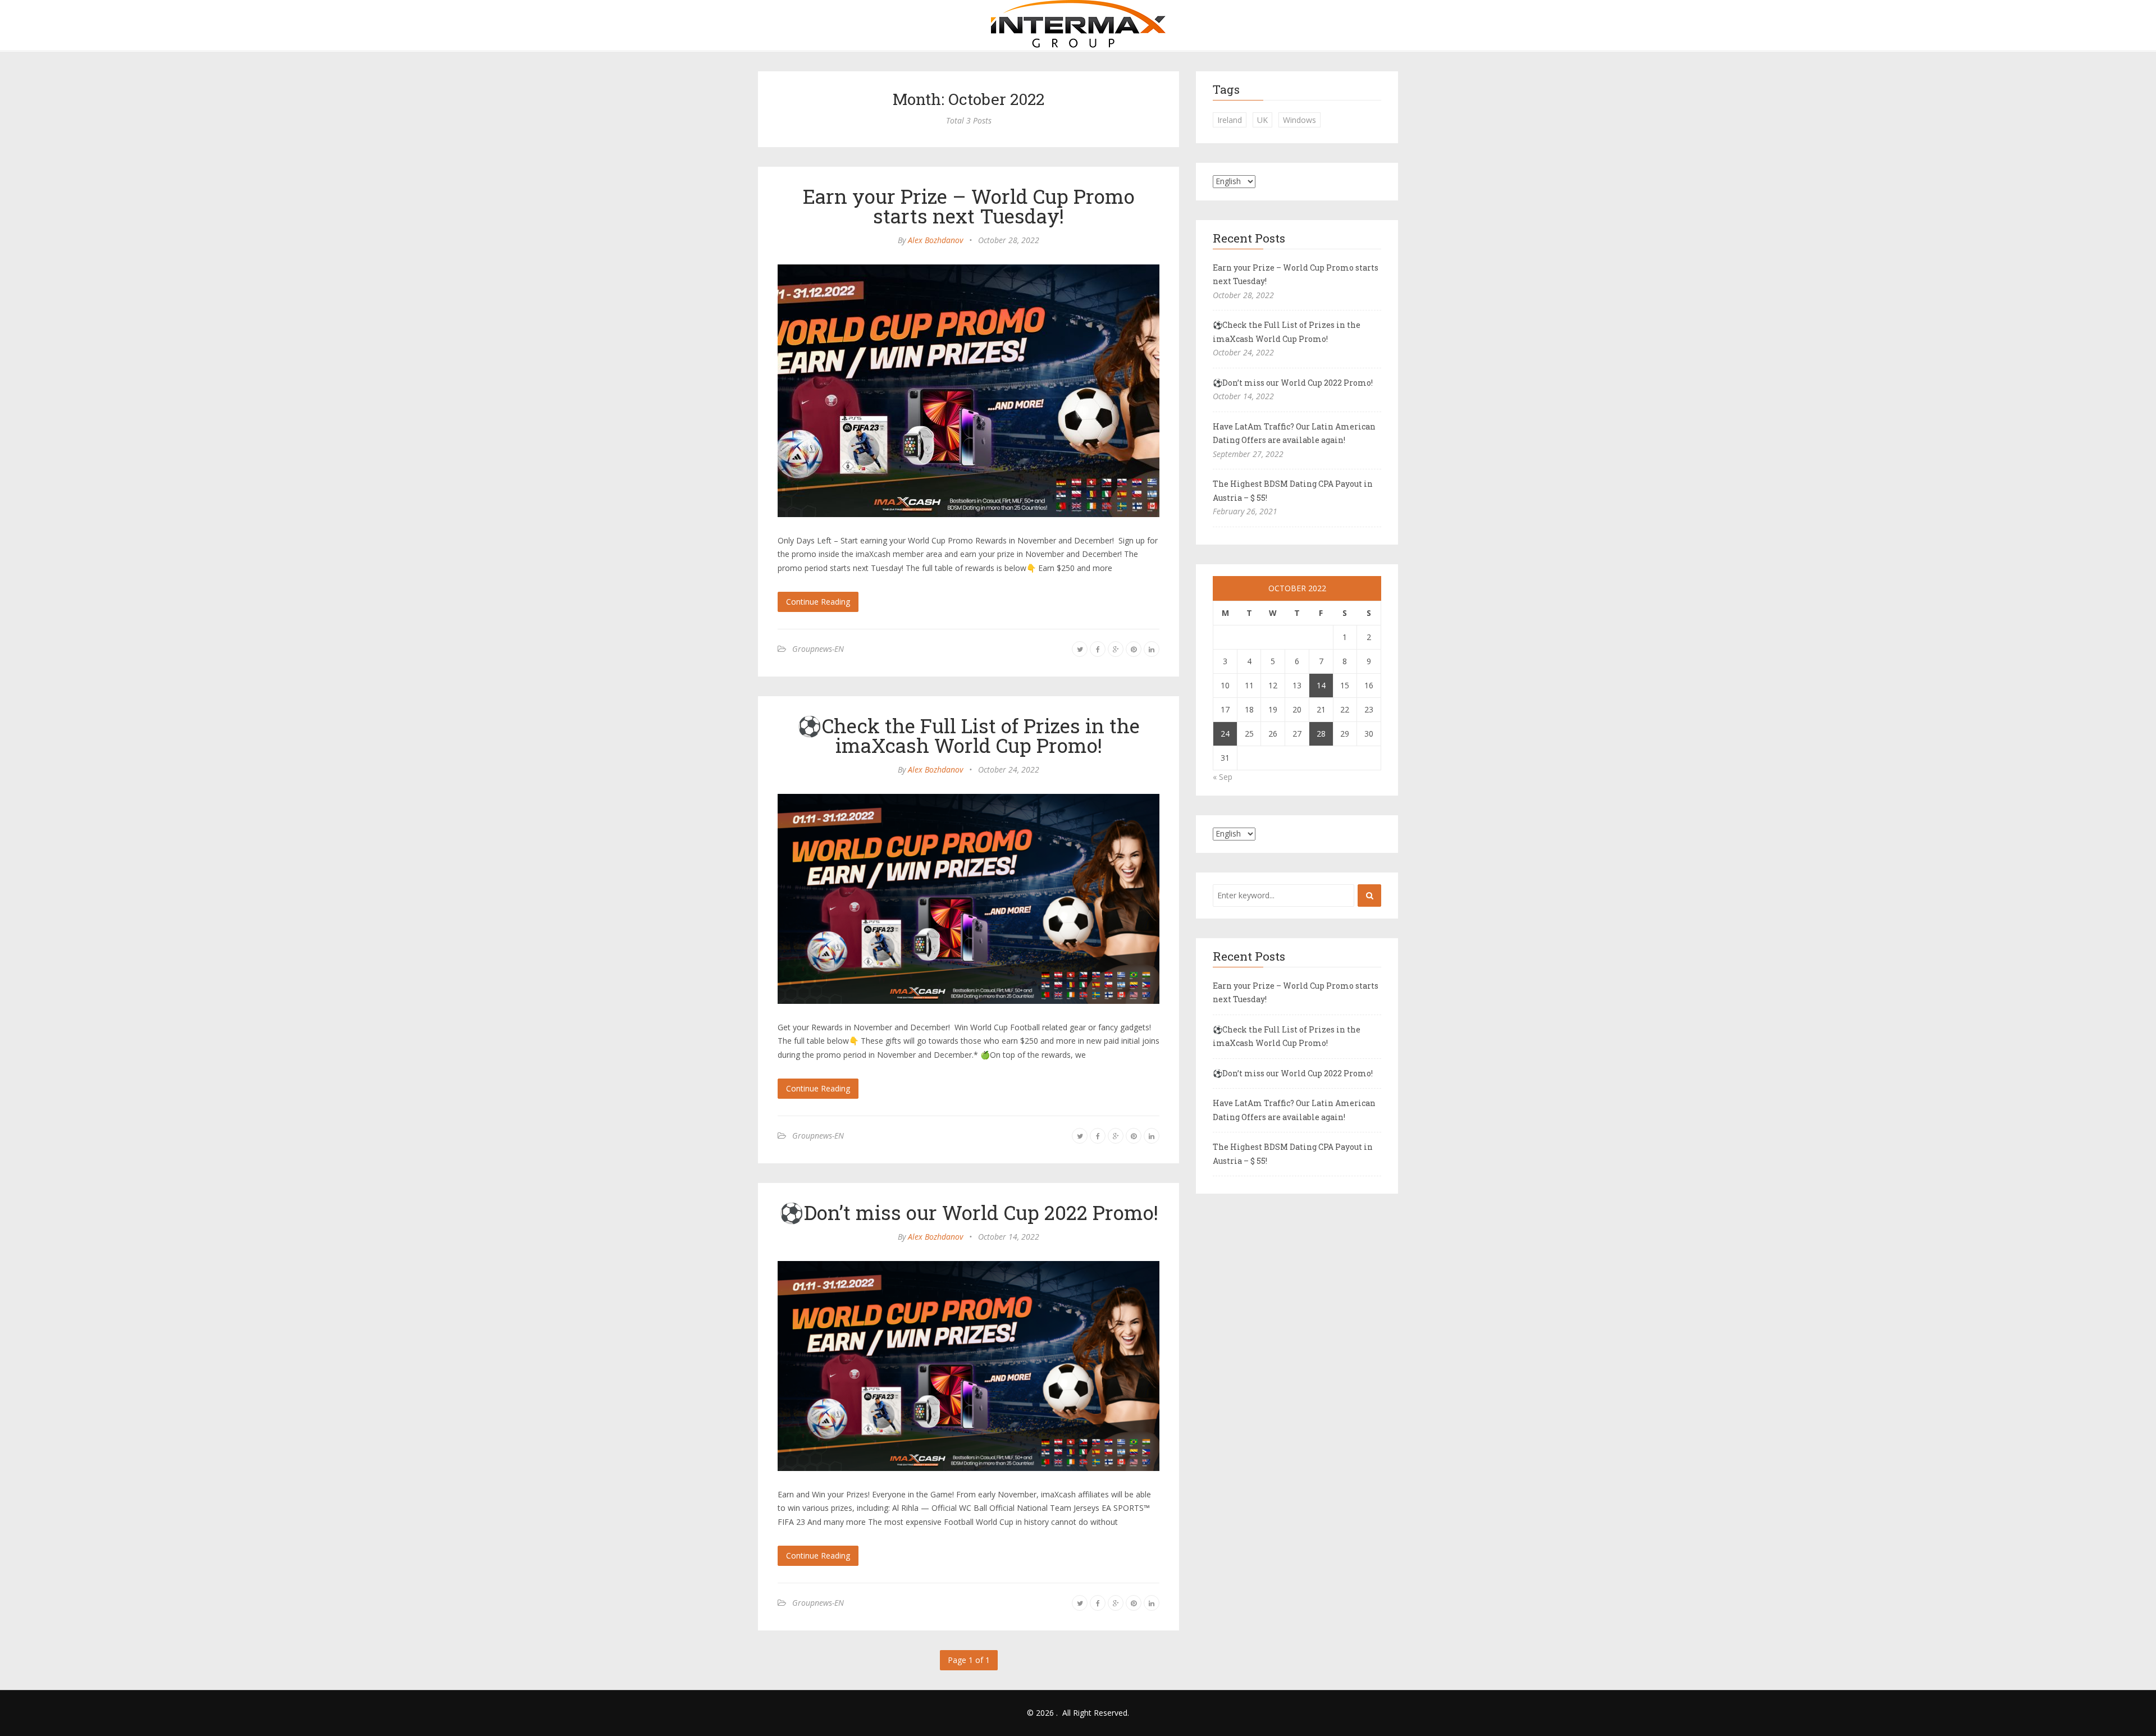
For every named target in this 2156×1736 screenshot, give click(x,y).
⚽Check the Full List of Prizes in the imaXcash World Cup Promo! (969, 735)
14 (1321, 685)
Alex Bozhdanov (935, 240)
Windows (1299, 120)
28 (1321, 734)
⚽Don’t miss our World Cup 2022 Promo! (969, 1212)
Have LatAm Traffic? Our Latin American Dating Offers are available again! (1294, 433)
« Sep (1223, 777)
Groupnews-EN (818, 649)
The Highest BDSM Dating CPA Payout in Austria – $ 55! (1293, 491)
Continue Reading (818, 602)
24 (1225, 734)
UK (1262, 120)
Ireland (1230, 120)
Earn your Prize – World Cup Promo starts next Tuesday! (969, 206)
